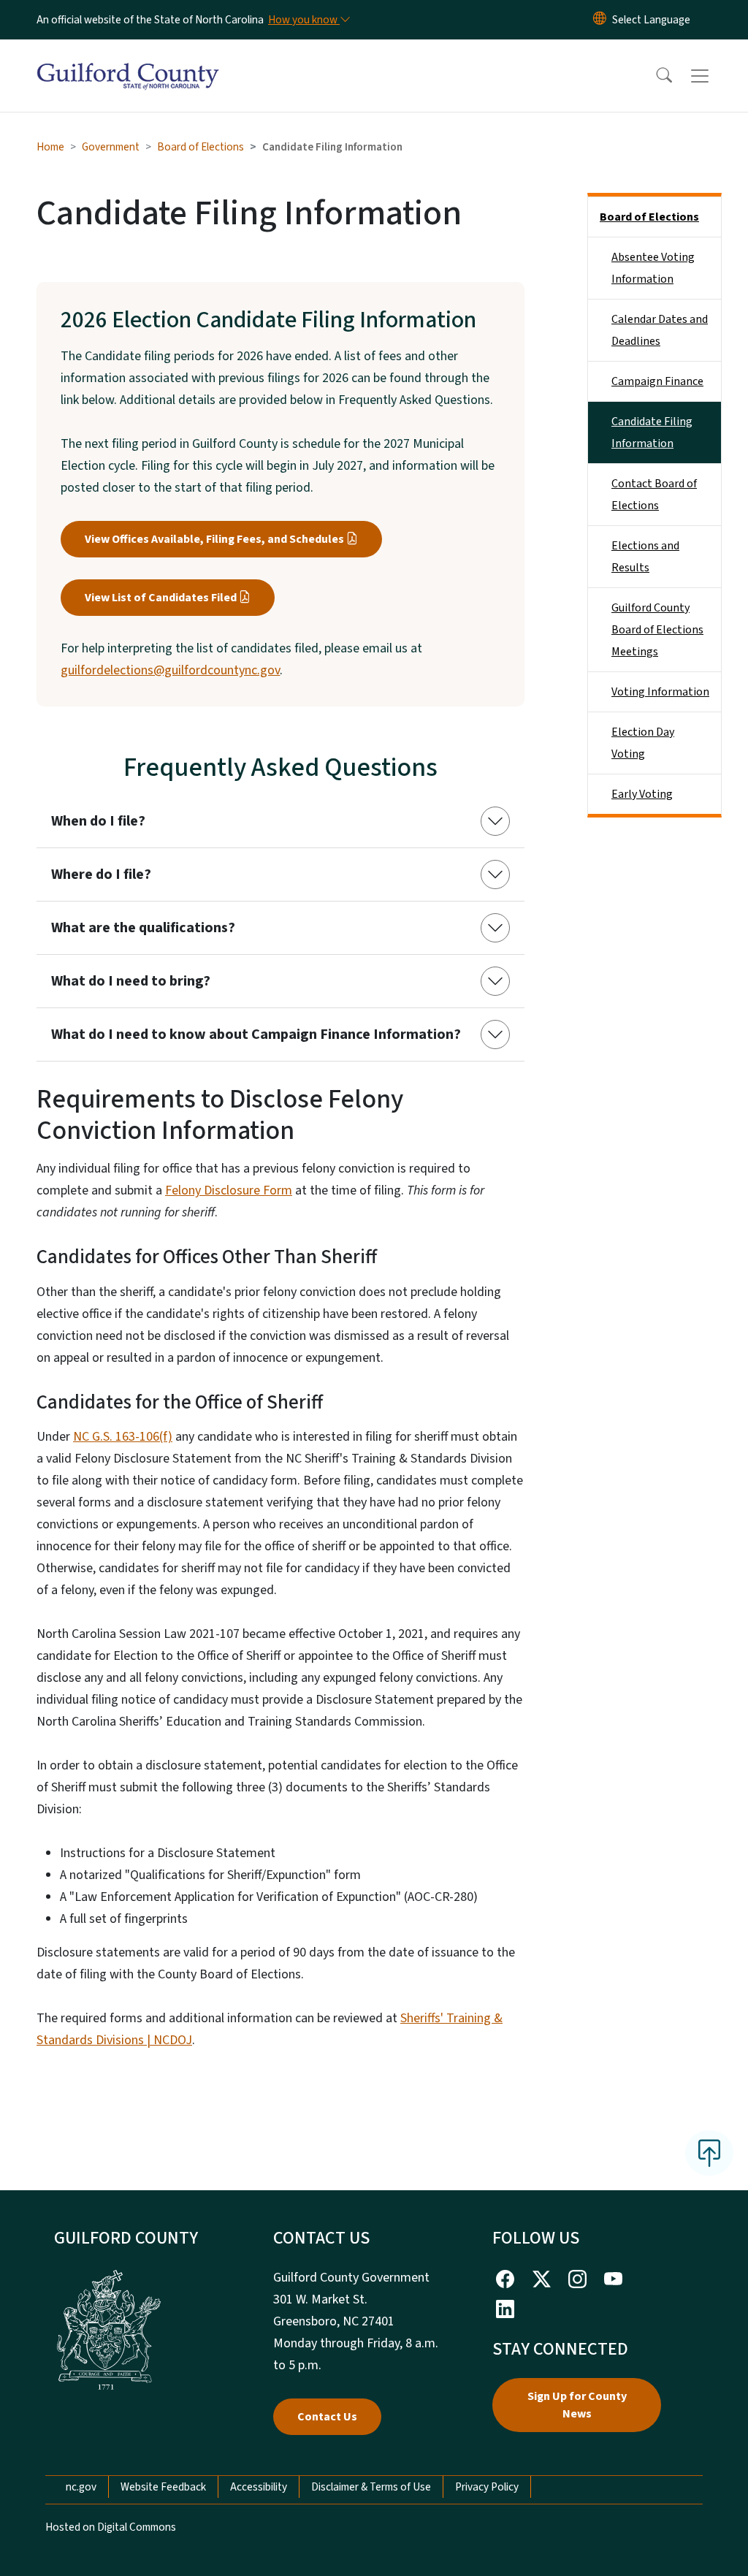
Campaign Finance (657, 381)
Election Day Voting (643, 743)
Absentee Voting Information (653, 268)
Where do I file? (101, 874)
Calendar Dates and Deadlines (660, 330)
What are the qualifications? (143, 928)
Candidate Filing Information (652, 432)
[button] (654, 76)
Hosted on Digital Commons (111, 2527)
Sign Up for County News (577, 2405)
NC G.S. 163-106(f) (123, 1437)
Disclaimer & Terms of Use (371, 2487)
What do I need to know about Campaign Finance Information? (256, 1034)
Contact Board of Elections (654, 495)
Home (50, 147)
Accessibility (259, 2487)
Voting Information (660, 692)
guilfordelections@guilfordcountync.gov (170, 670)
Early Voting (642, 794)
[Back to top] (709, 2153)
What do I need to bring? (131, 981)
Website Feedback (163, 2487)
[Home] (128, 59)
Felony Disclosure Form (229, 1190)
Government (111, 147)
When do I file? (98, 821)
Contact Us (327, 2417)
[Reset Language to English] (600, 20)
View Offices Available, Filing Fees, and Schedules (214, 539)
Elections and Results (645, 557)
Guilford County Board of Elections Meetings (657, 630)
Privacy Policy (487, 2487)
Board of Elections (201, 147)
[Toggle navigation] (714, 76)
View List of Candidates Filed (161, 598)
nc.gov (81, 2487)
